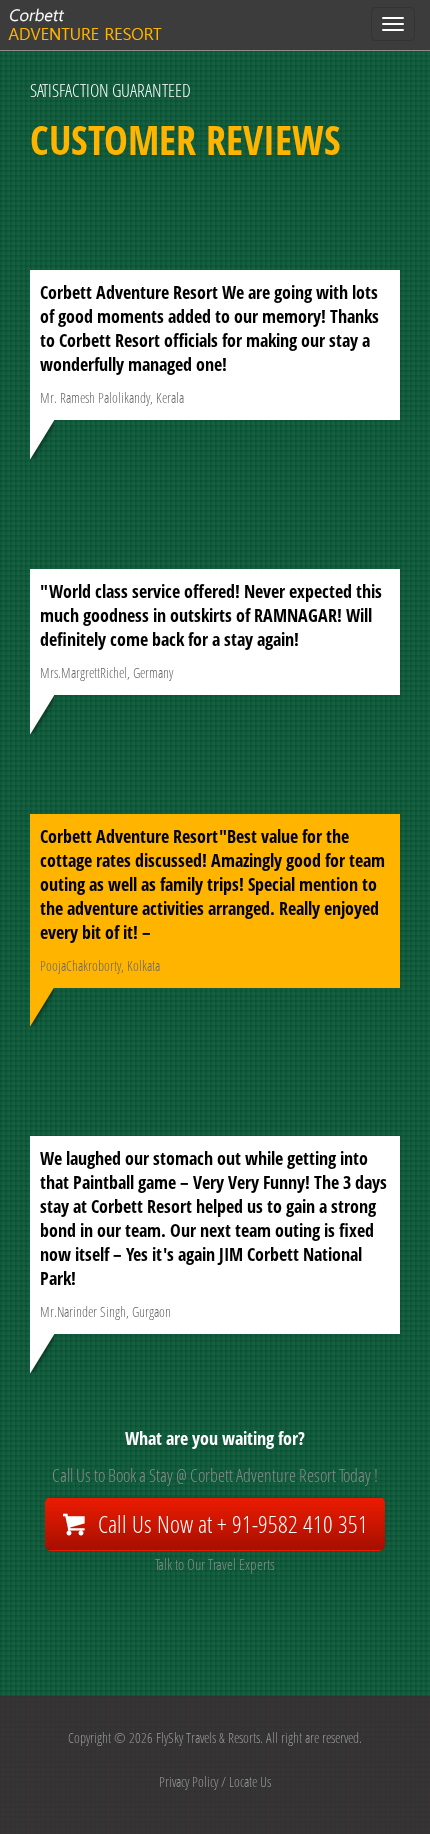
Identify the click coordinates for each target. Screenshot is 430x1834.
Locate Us (250, 1781)
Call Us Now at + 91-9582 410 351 (233, 1523)
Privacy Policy (188, 1781)
